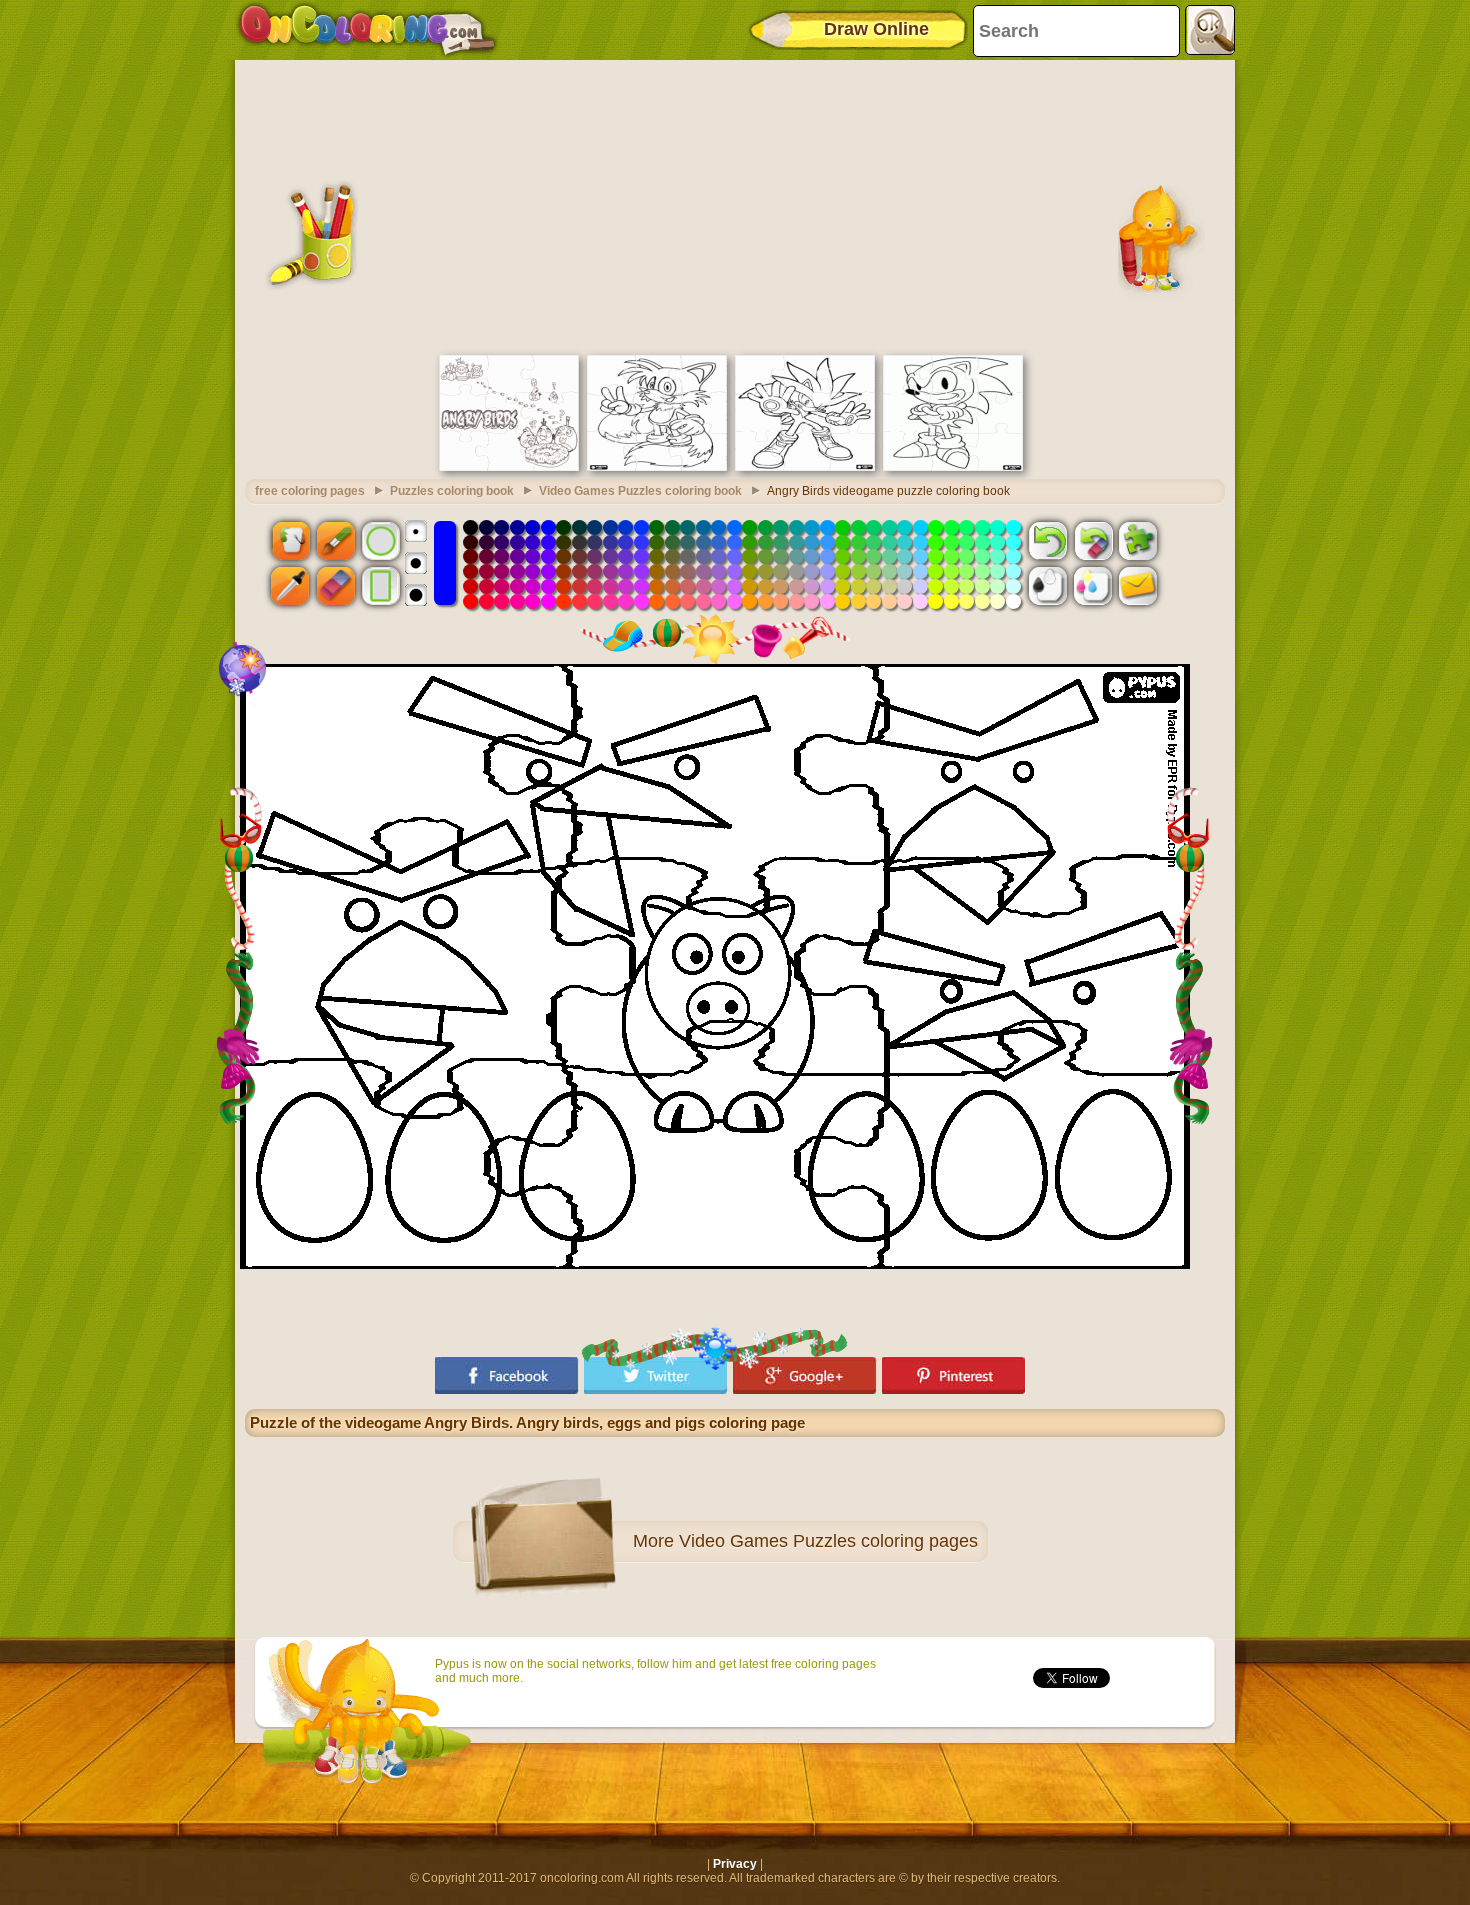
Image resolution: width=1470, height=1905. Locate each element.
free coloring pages (310, 491)
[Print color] (1093, 586)
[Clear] (1093, 540)
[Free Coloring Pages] (367, 30)
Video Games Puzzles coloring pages (828, 1541)
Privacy (735, 1864)
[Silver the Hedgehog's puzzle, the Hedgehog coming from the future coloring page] (805, 467)
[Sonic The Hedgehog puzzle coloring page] (953, 467)
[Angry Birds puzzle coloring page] (509, 467)
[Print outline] (1048, 586)
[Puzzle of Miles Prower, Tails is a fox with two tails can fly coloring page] (657, 467)
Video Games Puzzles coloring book (640, 491)
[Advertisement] (735, 205)
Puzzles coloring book (452, 491)
